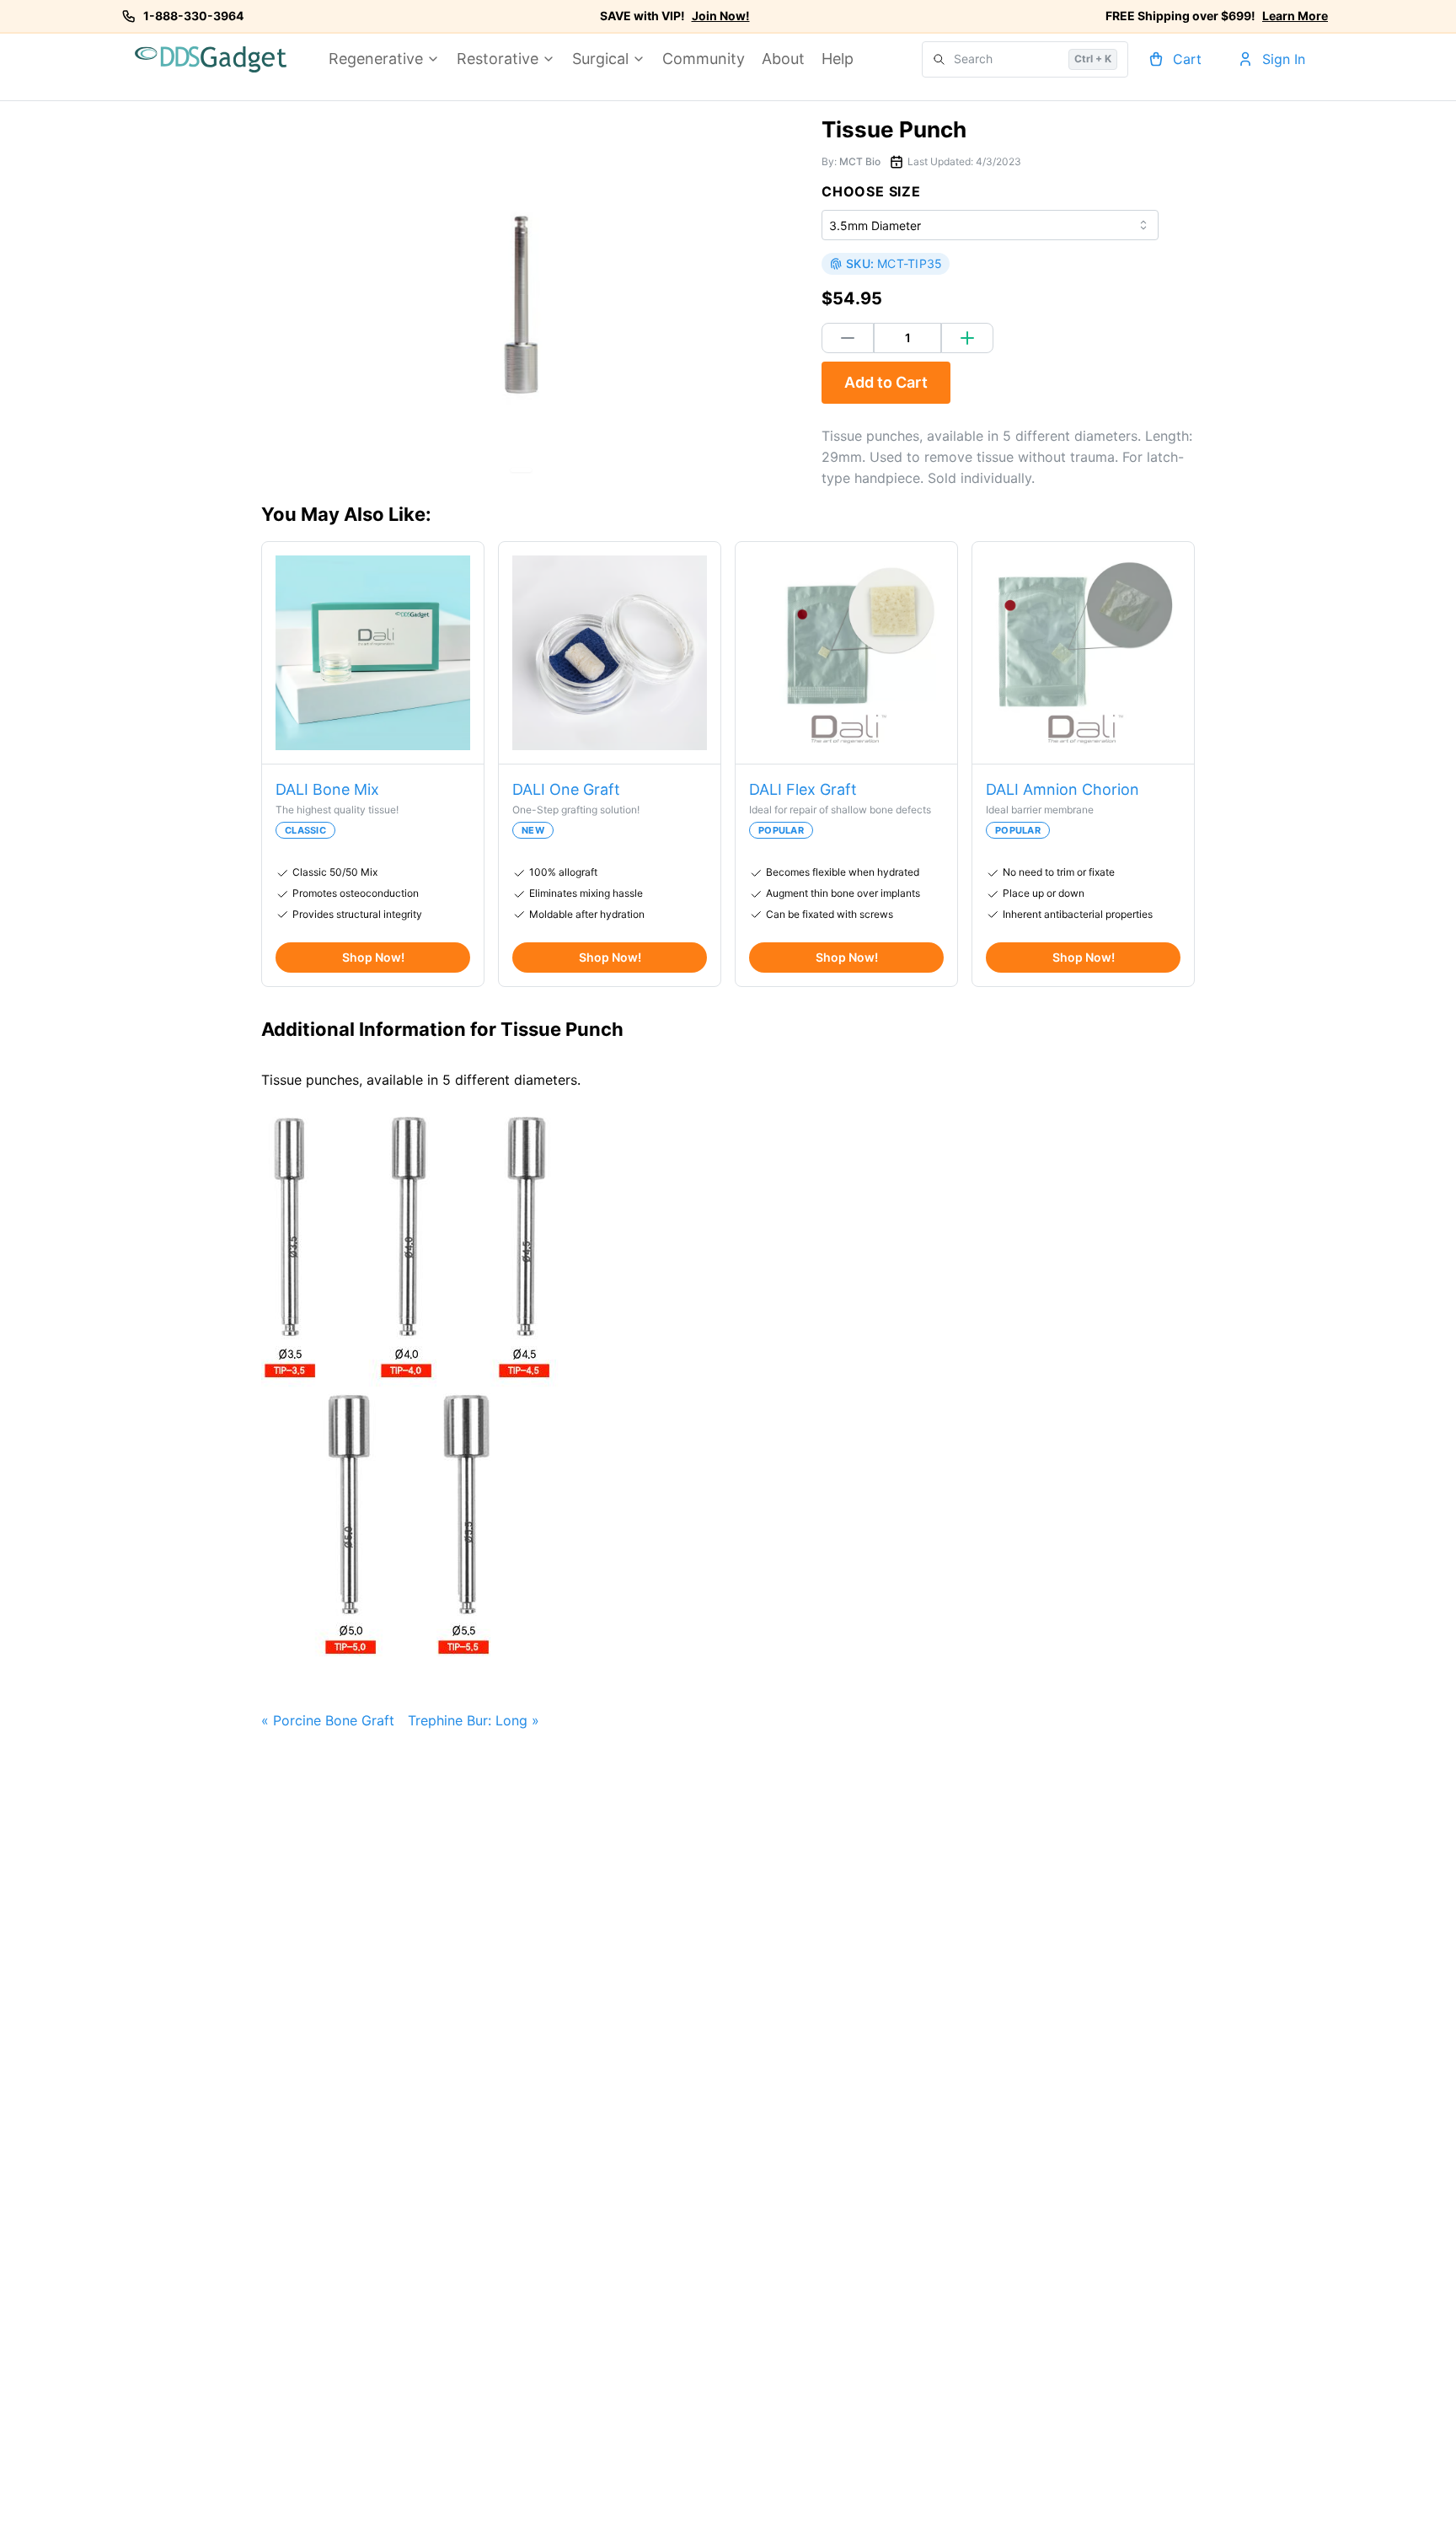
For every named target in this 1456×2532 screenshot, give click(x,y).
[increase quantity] (967, 338)
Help (838, 59)
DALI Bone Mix (327, 789)
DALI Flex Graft (803, 789)
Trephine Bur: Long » (474, 1720)
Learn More (1295, 16)
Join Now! (721, 16)
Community (704, 59)
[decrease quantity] (848, 338)
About (783, 59)
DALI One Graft (566, 789)
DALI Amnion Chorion (1063, 789)
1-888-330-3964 (193, 16)
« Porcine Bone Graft (328, 1720)
